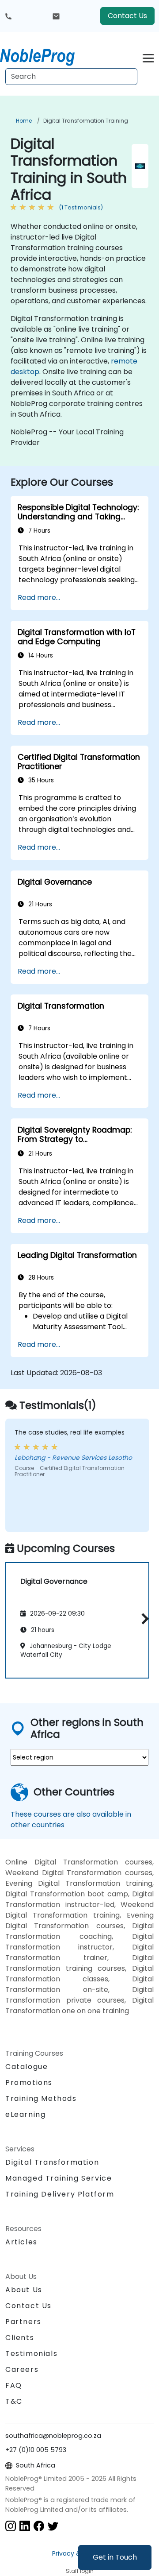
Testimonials (31, 2354)
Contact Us (127, 16)
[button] (143, 1619)
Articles (21, 2242)
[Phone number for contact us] (8, 16)
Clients (20, 2338)
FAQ (14, 2385)
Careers (22, 2369)
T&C (14, 2401)
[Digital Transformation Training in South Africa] (45, 55)
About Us (24, 2290)
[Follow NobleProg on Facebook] (39, 2526)
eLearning (25, 2114)
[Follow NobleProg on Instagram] (11, 2526)
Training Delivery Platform (60, 2194)
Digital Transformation (52, 2162)
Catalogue (26, 2067)
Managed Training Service (59, 2178)
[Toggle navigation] (148, 57)
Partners (23, 2322)
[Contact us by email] (56, 16)
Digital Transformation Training (86, 121)
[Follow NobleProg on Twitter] (53, 2526)
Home (24, 121)
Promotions (29, 2083)
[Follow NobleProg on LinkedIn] (25, 2526)
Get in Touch (115, 2557)
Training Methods (41, 2098)
